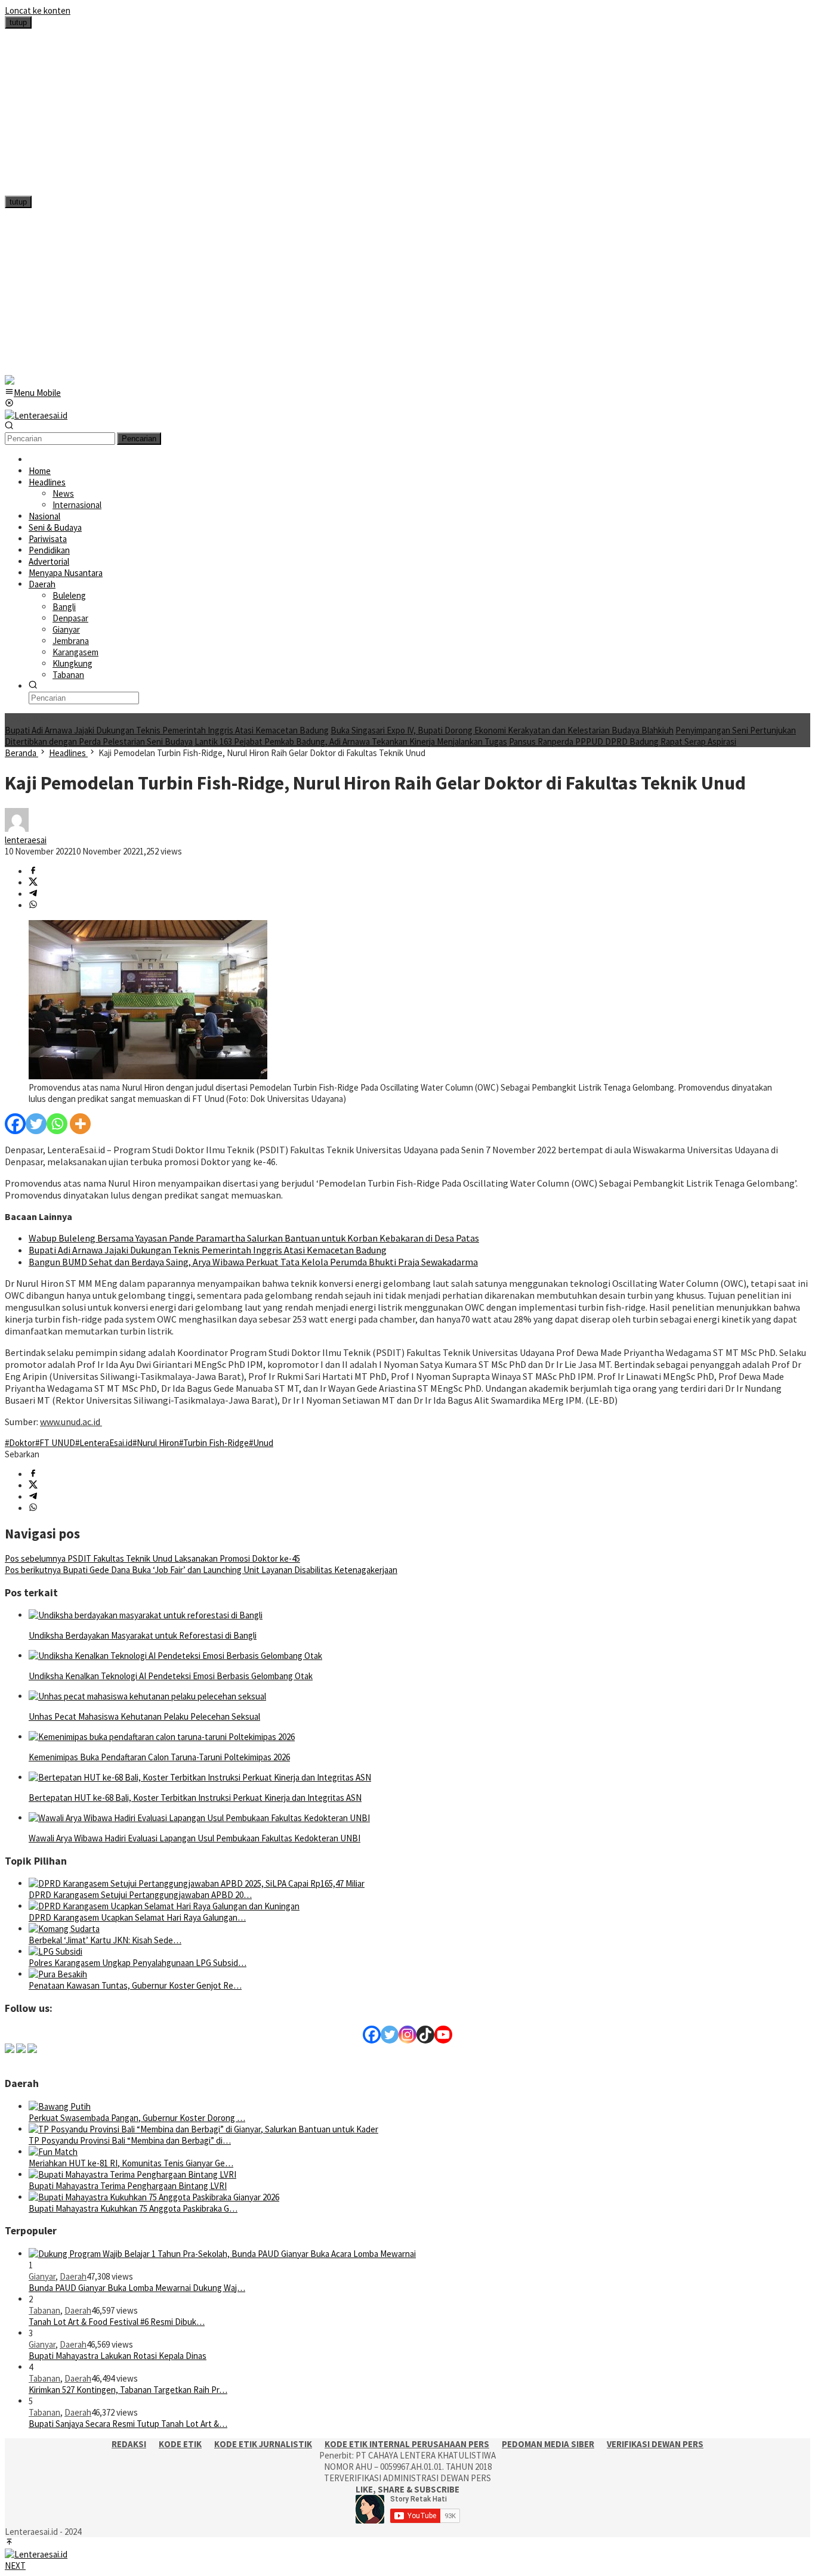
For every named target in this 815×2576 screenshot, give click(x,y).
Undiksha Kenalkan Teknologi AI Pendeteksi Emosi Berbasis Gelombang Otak (171, 1676)
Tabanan (44, 2310)
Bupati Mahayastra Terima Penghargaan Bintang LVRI (128, 2186)
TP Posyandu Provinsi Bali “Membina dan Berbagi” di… (130, 2140)
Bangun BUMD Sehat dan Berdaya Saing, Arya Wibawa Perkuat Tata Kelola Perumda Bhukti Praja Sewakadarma (253, 1262)
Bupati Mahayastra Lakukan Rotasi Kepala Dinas (118, 2356)
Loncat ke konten (38, 10)
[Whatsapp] (57, 1124)
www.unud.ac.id (71, 1422)
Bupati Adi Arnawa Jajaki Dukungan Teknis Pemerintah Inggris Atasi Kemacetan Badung (167, 730)
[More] (80, 1124)
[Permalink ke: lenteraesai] (17, 829)
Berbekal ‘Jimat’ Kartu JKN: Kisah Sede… (105, 1940)
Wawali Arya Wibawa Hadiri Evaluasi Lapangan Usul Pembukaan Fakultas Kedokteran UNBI (195, 1838)
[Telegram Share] (33, 894)
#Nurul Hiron (156, 1443)
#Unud (261, 1443)
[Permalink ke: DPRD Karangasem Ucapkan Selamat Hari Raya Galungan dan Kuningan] (164, 1906)
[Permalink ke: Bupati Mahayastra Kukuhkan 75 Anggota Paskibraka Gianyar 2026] (154, 2197)
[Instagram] (407, 2035)
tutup (18, 22)
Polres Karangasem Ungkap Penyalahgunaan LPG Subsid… (138, 1963)
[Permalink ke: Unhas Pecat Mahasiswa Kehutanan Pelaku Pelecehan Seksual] (147, 1696)
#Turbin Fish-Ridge (214, 1443)
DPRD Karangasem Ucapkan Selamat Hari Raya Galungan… (137, 1917)
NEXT (15, 2566)
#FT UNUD (55, 1443)
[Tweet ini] (33, 883)
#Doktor (20, 1443)
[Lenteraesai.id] (36, 415)
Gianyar (42, 2276)
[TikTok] (425, 2035)
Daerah (73, 2276)
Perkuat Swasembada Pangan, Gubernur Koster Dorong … (137, 2118)
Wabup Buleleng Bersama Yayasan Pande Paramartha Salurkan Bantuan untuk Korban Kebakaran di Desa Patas (254, 1238)
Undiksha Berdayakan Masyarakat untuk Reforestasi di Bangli (143, 1635)
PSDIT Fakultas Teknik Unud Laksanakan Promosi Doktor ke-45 (152, 1558)
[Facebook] (15, 1124)
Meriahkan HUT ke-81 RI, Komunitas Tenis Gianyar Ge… (131, 2163)
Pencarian (139, 439)
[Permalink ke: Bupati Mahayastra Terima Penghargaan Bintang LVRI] (132, 2174)
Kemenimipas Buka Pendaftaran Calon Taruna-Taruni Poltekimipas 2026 (159, 1757)
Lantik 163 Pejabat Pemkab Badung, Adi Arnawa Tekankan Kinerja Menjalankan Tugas (351, 741)
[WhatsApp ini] (33, 905)
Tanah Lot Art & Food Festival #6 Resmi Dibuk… (117, 2322)
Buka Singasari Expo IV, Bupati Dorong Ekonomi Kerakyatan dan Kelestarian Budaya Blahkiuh (502, 730)
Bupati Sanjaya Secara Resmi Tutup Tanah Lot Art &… (128, 2424)
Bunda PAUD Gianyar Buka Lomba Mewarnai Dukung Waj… (137, 2288)
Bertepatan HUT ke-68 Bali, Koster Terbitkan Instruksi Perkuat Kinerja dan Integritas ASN (195, 1798)
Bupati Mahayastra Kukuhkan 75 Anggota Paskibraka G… (133, 2208)
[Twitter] (36, 1124)
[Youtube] (443, 2035)
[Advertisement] (363, 112)
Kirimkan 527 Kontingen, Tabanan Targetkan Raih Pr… (128, 2390)
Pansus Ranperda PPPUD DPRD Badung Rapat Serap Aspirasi (623, 741)
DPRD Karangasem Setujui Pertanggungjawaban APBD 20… (140, 1895)
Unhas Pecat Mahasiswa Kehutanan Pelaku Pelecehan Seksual (144, 1716)
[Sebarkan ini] (33, 871)
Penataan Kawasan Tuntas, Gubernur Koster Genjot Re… (135, 1985)
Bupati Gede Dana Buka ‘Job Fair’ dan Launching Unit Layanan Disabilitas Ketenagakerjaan (201, 1570)
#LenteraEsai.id (104, 1443)
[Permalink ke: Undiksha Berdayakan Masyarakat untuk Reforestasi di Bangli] (146, 1615)
